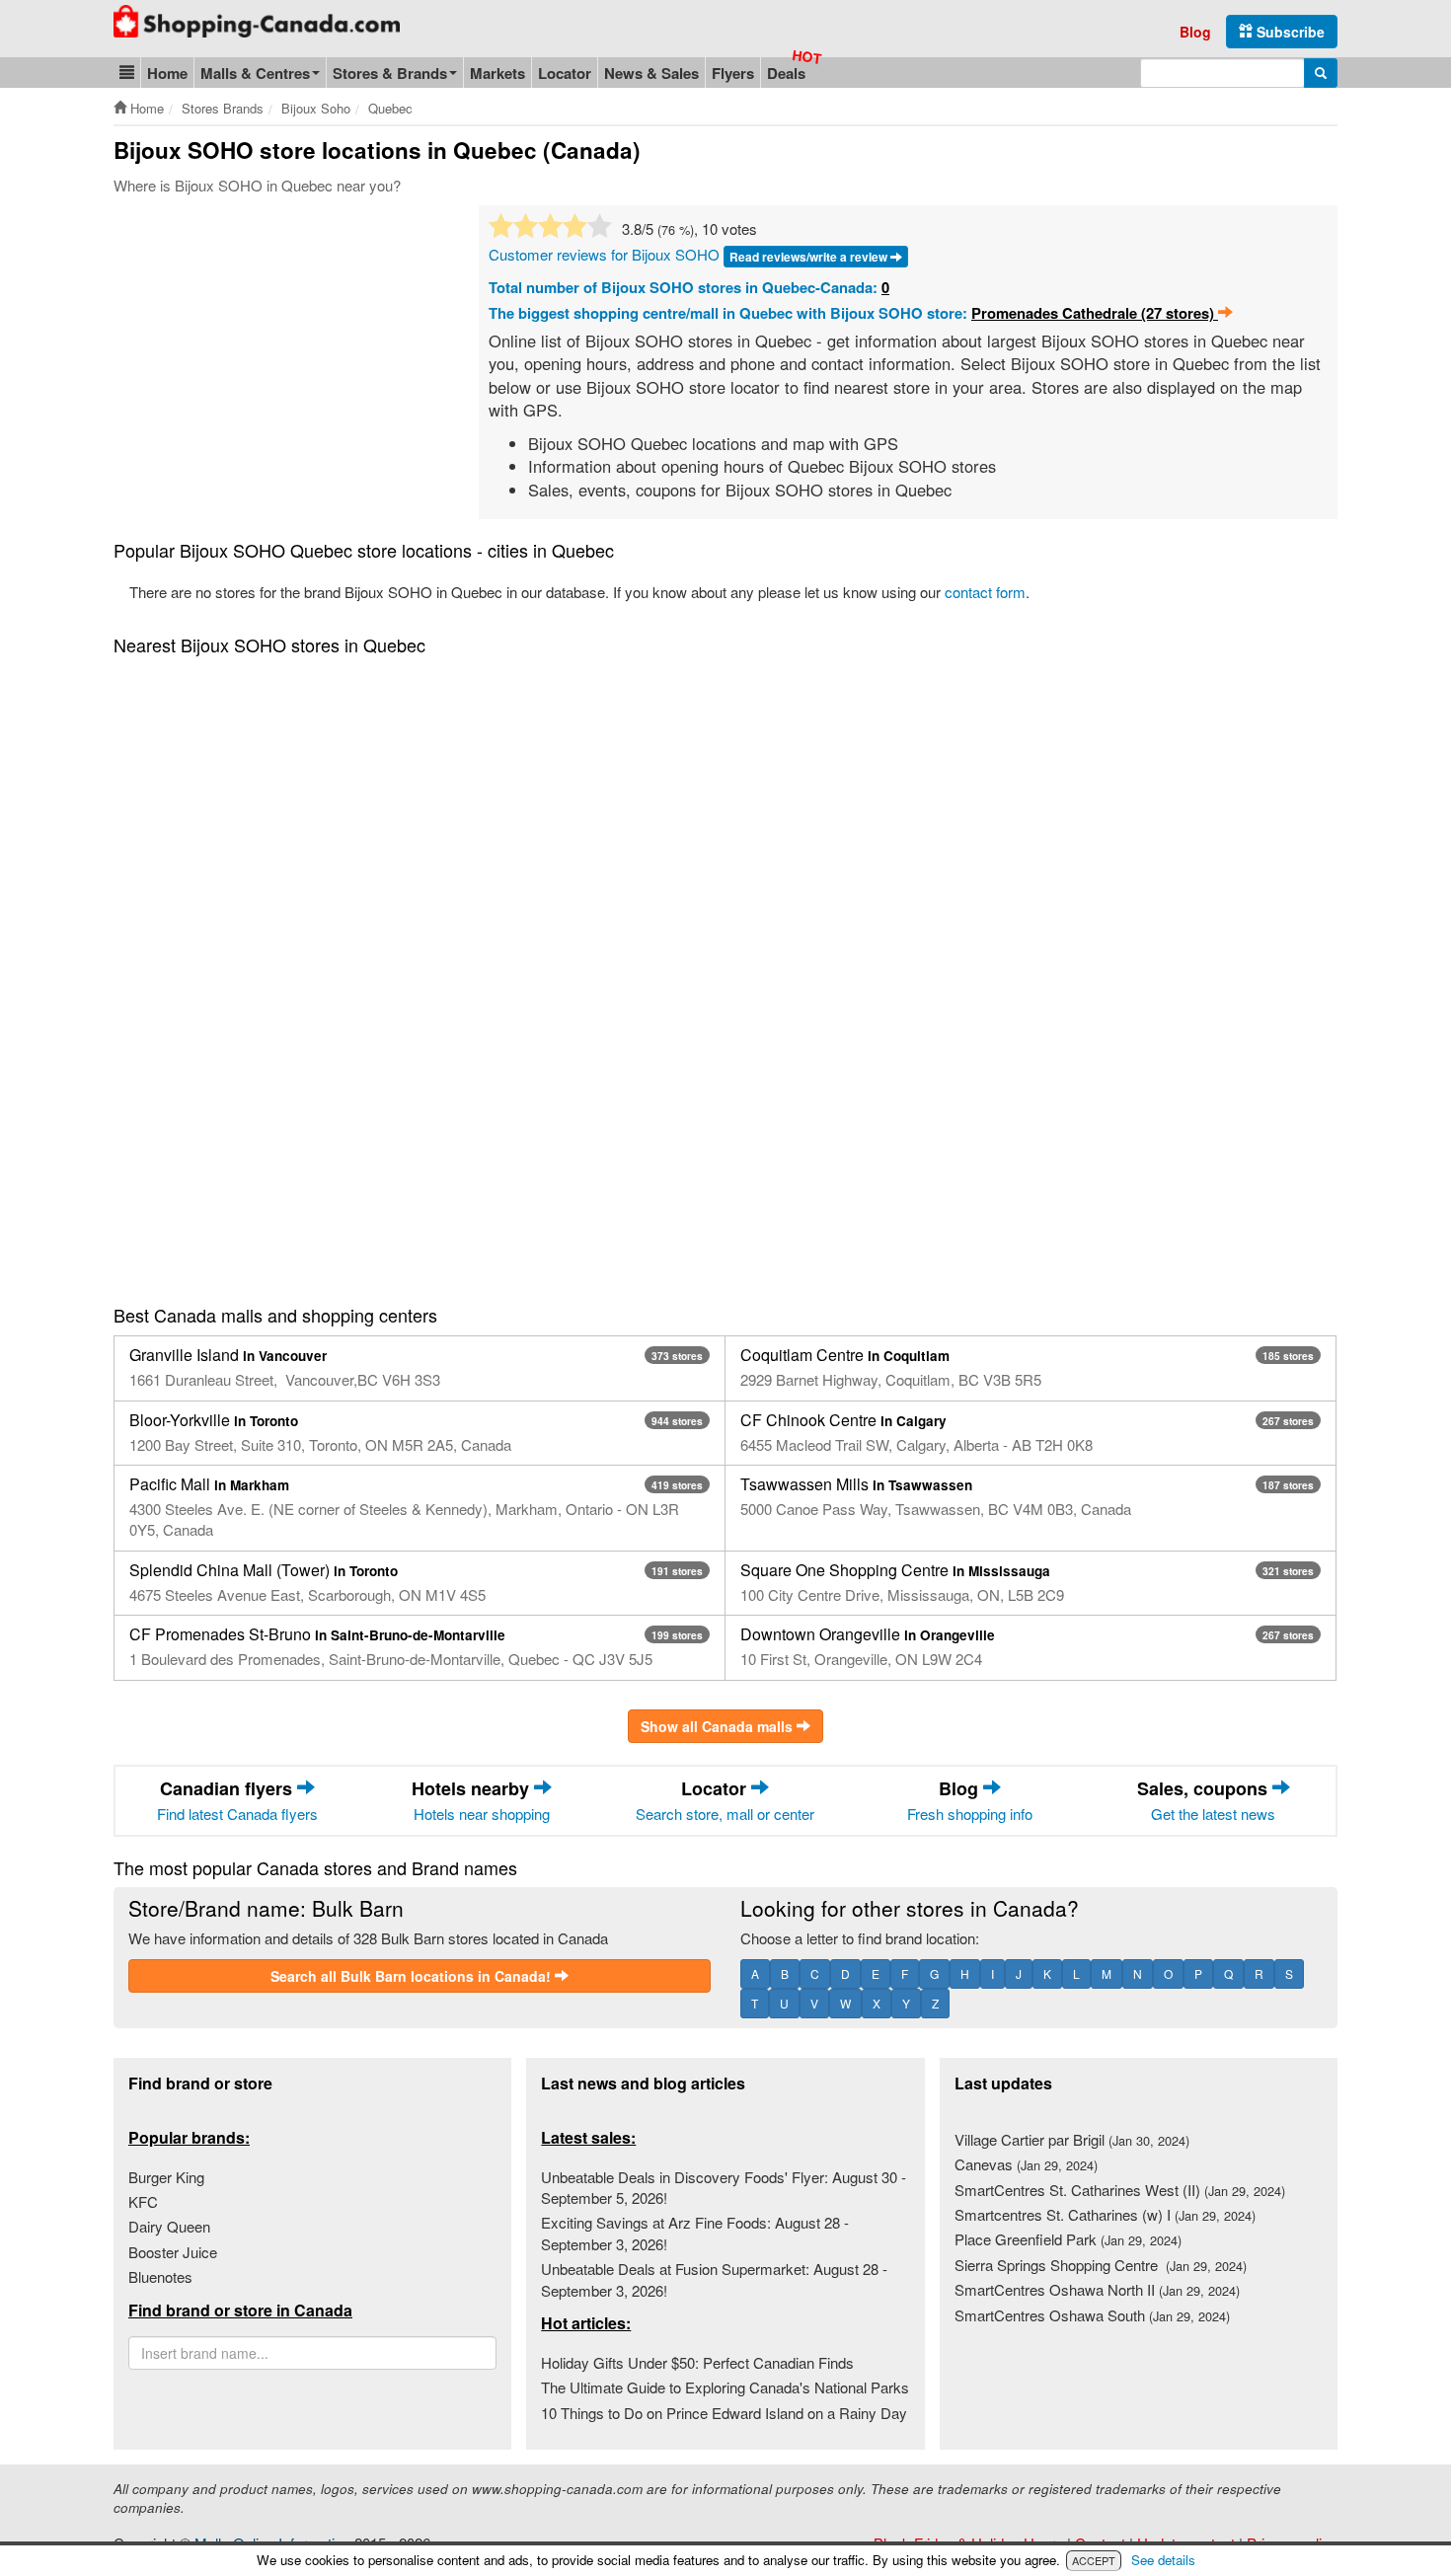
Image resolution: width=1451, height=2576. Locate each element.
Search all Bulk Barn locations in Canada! (413, 1976)
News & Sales (651, 73)
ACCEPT (1094, 2560)
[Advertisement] (279, 353)
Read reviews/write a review (810, 257)
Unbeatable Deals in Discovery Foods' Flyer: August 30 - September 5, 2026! (724, 2187)
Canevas (1026, 2164)
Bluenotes (160, 2276)
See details (1163, 2560)
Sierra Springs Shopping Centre (1101, 2265)
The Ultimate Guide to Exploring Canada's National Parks (725, 2387)
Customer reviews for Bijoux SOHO (604, 254)
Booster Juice (173, 2252)
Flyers (733, 73)
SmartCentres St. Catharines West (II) (1120, 2190)
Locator (565, 73)
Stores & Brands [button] (390, 73)
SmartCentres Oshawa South (1092, 2315)
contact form (985, 592)
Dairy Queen (169, 2226)
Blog (1195, 32)
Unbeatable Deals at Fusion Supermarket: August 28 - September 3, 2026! (714, 2279)
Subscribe (1289, 32)
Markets (497, 73)
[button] (127, 73)
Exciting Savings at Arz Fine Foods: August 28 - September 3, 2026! (695, 2233)
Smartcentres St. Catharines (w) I (1105, 2214)
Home (167, 73)
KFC (143, 2201)
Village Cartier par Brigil (1072, 2139)
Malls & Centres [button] (255, 73)
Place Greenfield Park (1068, 2239)
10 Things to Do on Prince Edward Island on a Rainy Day (724, 2413)
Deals (786, 73)
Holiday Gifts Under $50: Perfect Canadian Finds (697, 2362)
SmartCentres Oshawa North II (1097, 2289)
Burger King (166, 2177)
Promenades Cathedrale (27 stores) (1095, 313)
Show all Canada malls (719, 1726)
